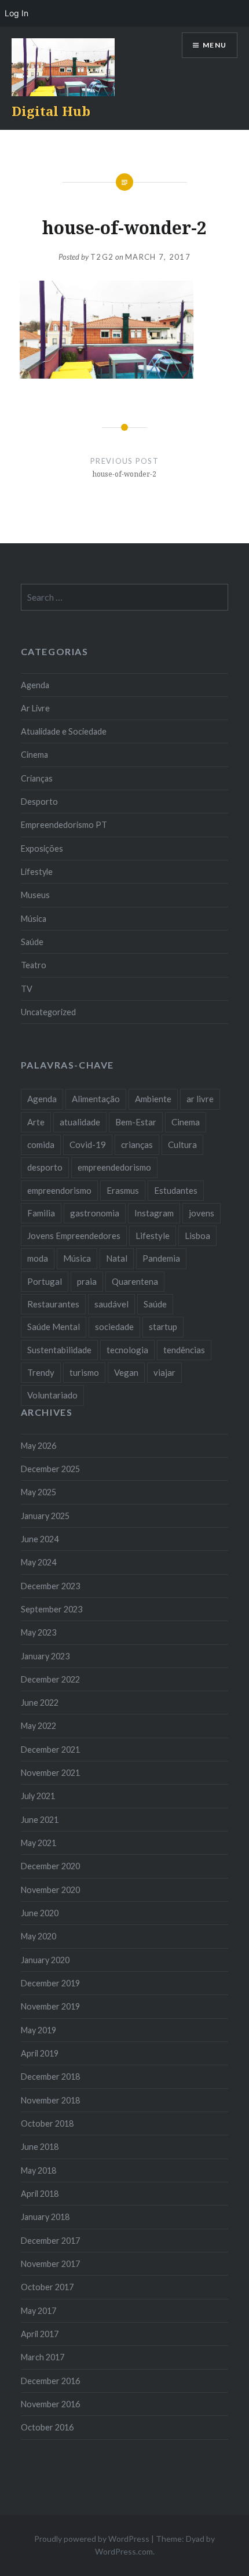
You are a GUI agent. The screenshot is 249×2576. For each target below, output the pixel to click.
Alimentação (96, 1099)
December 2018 (50, 2077)
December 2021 (50, 1750)
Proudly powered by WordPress (92, 2539)
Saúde (32, 942)
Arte (36, 1122)
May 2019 (39, 2030)
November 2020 (50, 1890)
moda (38, 1258)
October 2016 (47, 2427)
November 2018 (50, 2100)
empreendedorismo (114, 1167)
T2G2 (102, 257)
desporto (45, 1167)
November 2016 (50, 2404)
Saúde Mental (54, 1327)
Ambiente (153, 1099)
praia (87, 1281)
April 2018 (40, 2194)
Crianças (37, 778)
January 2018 (45, 2217)
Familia (41, 1213)
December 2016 (50, 2381)
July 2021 (38, 1796)
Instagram (154, 1213)
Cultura (182, 1145)
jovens (202, 1213)
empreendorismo (59, 1190)
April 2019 (40, 2053)
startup (163, 1327)
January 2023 (45, 1656)
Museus (35, 895)
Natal (117, 1258)
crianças (137, 1145)
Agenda (35, 685)
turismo (84, 1372)
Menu (215, 45)
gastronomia (95, 1213)
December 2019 (50, 1983)
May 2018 (39, 2170)
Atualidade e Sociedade (64, 731)
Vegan (126, 1372)
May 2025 (39, 1492)
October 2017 (47, 2287)
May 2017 (39, 2311)
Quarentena (135, 1281)
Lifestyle (37, 872)
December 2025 (50, 1469)
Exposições (42, 849)
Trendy (41, 1372)
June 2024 (40, 1539)
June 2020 (40, 1913)
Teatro (34, 965)
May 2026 (39, 1446)
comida (41, 1145)
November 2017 (50, 2264)
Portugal (45, 1281)
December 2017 (50, 2241)
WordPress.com (124, 2551)
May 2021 (39, 1843)
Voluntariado (52, 1395)
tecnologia (127, 1350)
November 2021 (50, 1773)
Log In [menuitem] (17, 13)
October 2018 (47, 2123)
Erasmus (123, 1190)
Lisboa (197, 1236)
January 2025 (45, 1516)
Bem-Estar (136, 1122)
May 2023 (39, 1632)
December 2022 (50, 1679)
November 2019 (50, 2006)
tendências (184, 1350)
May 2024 (39, 1562)
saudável (111, 1304)
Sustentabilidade (59, 1350)
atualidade (80, 1122)
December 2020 (50, 1866)
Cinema (34, 755)
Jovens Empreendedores (74, 1236)
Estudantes (176, 1190)
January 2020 (45, 1960)
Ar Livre (35, 708)
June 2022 (40, 1703)
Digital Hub (51, 111)
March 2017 (43, 2357)
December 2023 (50, 1586)
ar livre (200, 1099)
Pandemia (161, 1258)
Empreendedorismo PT (64, 825)
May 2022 (39, 1726)
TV (27, 989)
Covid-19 (88, 1145)
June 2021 (40, 1820)
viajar (164, 1372)
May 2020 (39, 1936)
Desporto (39, 802)
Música (34, 919)
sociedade (114, 1327)
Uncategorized (48, 1012)
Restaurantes (53, 1304)
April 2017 (40, 2334)
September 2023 (52, 1609)
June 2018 (40, 2147)
